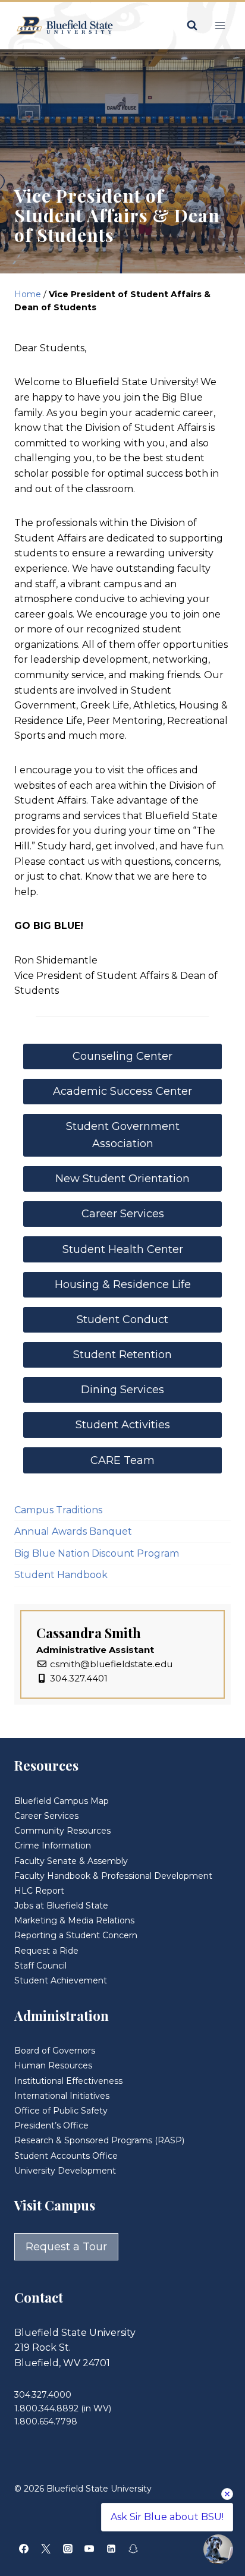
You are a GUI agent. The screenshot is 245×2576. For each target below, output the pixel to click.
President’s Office (51, 2125)
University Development (65, 2171)
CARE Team (122, 1460)
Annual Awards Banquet (73, 1531)
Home (28, 294)
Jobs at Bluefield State (61, 1906)
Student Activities (123, 1425)
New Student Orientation (122, 1179)
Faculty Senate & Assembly (71, 1861)
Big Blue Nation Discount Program (97, 1553)
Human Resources (53, 2065)
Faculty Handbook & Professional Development (113, 1876)
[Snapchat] (133, 2549)
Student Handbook (61, 1575)
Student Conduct (122, 1320)
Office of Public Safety (61, 2111)
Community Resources (62, 1831)
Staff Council (40, 1966)
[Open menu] (220, 25)
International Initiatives (62, 2096)
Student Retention (122, 1355)
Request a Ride (46, 1951)
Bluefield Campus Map (62, 1801)
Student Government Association (123, 1135)
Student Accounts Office (66, 2156)
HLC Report (39, 1891)
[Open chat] (218, 2549)
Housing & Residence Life (123, 1284)
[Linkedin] (111, 2549)
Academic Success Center (122, 1091)
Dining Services (122, 1390)
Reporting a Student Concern (76, 1935)
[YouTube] (89, 2549)
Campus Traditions (58, 1510)
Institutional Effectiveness (68, 2081)
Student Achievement (61, 1980)
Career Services (123, 1214)
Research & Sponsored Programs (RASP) (99, 2140)
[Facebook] (24, 2549)
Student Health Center (123, 1249)
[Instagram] (68, 2549)
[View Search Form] (192, 26)
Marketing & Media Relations (74, 1920)
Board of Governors (55, 2051)
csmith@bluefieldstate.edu (111, 1664)
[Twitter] (46, 2549)
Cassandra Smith (89, 1633)
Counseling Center (122, 1056)
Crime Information (53, 1846)
